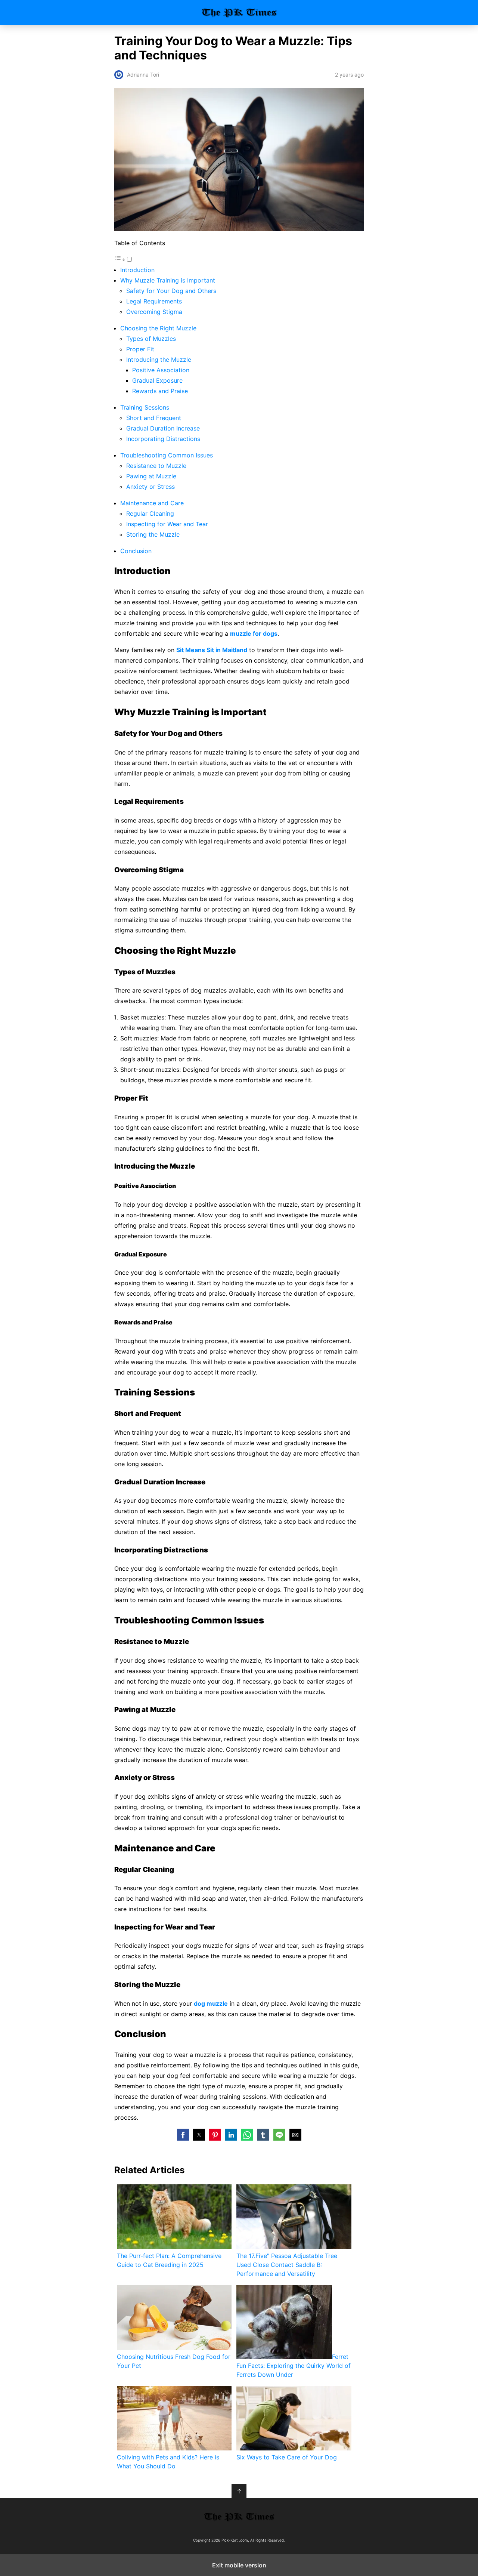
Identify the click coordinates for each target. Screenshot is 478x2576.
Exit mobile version (239, 2565)
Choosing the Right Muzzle (158, 328)
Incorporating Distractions (163, 439)
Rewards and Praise (160, 391)
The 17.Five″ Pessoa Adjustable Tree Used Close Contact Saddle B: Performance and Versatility (287, 2265)
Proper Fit (140, 349)
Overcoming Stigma (154, 312)
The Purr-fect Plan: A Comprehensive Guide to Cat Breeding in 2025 (169, 2260)
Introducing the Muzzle (159, 360)
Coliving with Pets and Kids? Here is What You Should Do (168, 2462)
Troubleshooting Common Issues (167, 455)
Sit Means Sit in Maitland (212, 650)
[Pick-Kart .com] (239, 2517)
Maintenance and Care (152, 503)
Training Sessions (145, 407)
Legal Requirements (154, 301)
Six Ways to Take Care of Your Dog (287, 2457)
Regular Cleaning (150, 513)
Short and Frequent (154, 418)
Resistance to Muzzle (156, 466)
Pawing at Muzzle (151, 476)
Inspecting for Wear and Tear (167, 524)
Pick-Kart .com (239, 13)
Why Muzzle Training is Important (168, 280)
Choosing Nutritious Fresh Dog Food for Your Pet (174, 2361)
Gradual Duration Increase (163, 428)
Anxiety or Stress (150, 487)
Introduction (137, 270)
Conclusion (136, 551)
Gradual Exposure (157, 380)
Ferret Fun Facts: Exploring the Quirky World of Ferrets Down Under (294, 2366)
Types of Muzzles (151, 339)
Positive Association (161, 370)
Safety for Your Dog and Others (171, 291)
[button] (183, 2135)
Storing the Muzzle (153, 534)
